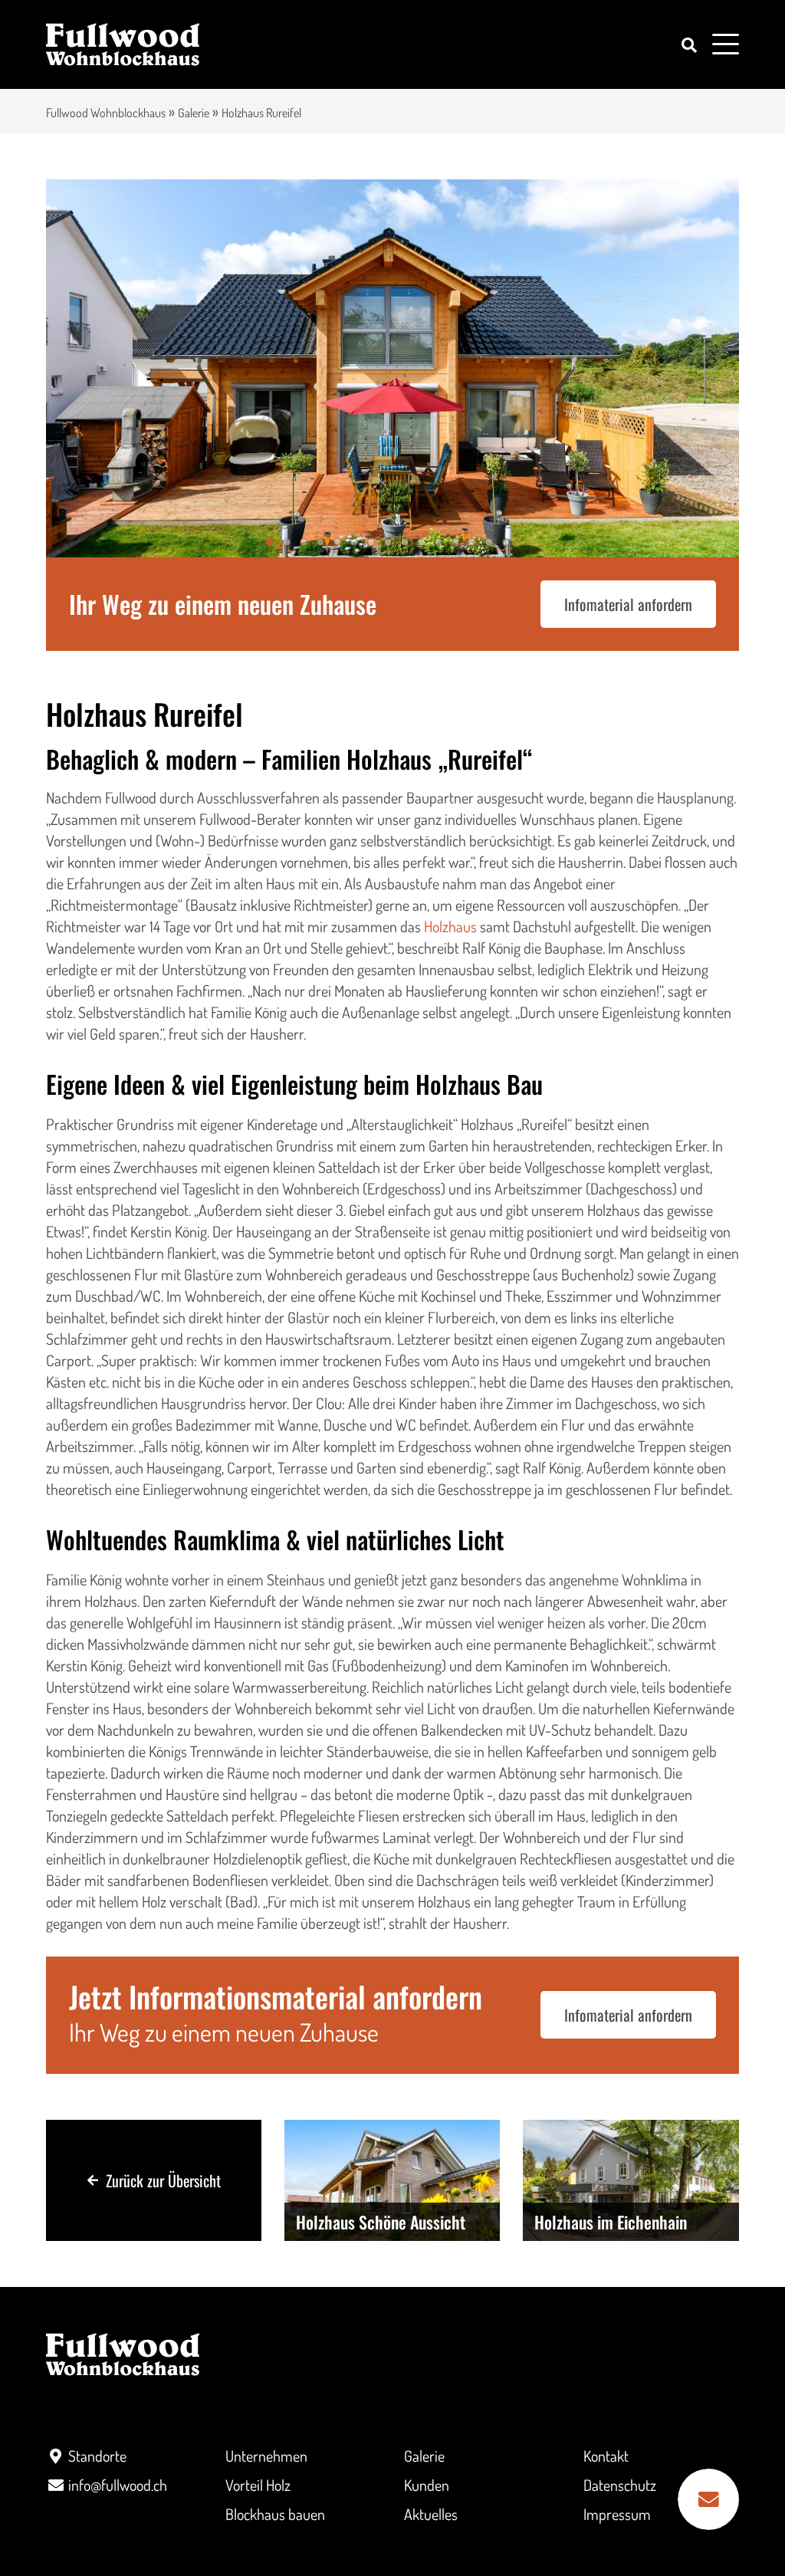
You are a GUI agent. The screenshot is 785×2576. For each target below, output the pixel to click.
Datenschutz (620, 2485)
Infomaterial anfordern (628, 604)
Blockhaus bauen (275, 2514)
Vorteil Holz (258, 2485)
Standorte (97, 2456)
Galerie (194, 113)
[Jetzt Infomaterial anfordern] (708, 2499)
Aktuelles (431, 2514)
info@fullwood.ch (118, 2485)
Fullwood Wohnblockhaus (106, 113)
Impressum (617, 2514)
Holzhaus (450, 926)
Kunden (427, 2485)
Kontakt (606, 2456)
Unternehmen (266, 2456)
